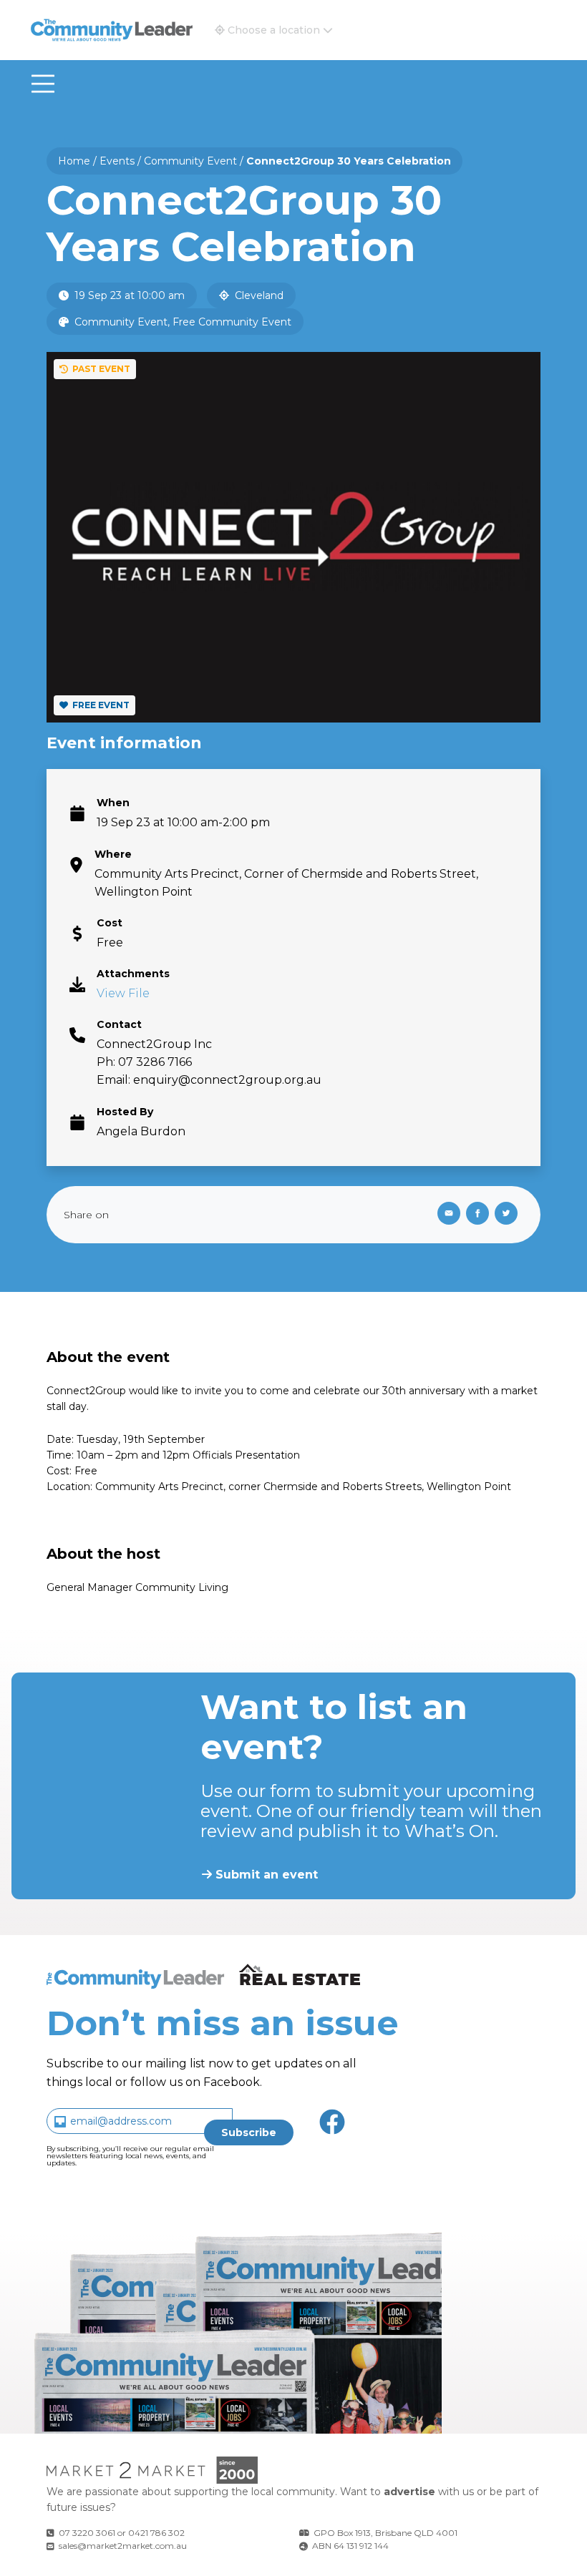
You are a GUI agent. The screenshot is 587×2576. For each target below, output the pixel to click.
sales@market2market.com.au (123, 2546)
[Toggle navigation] (43, 84)
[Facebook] (480, 1215)
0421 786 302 (156, 2533)
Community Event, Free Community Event (181, 322)
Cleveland (258, 295)
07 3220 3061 (87, 2533)
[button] (274, 30)
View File (123, 993)
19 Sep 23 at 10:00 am (128, 295)
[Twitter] (509, 1215)
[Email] (446, 1215)
